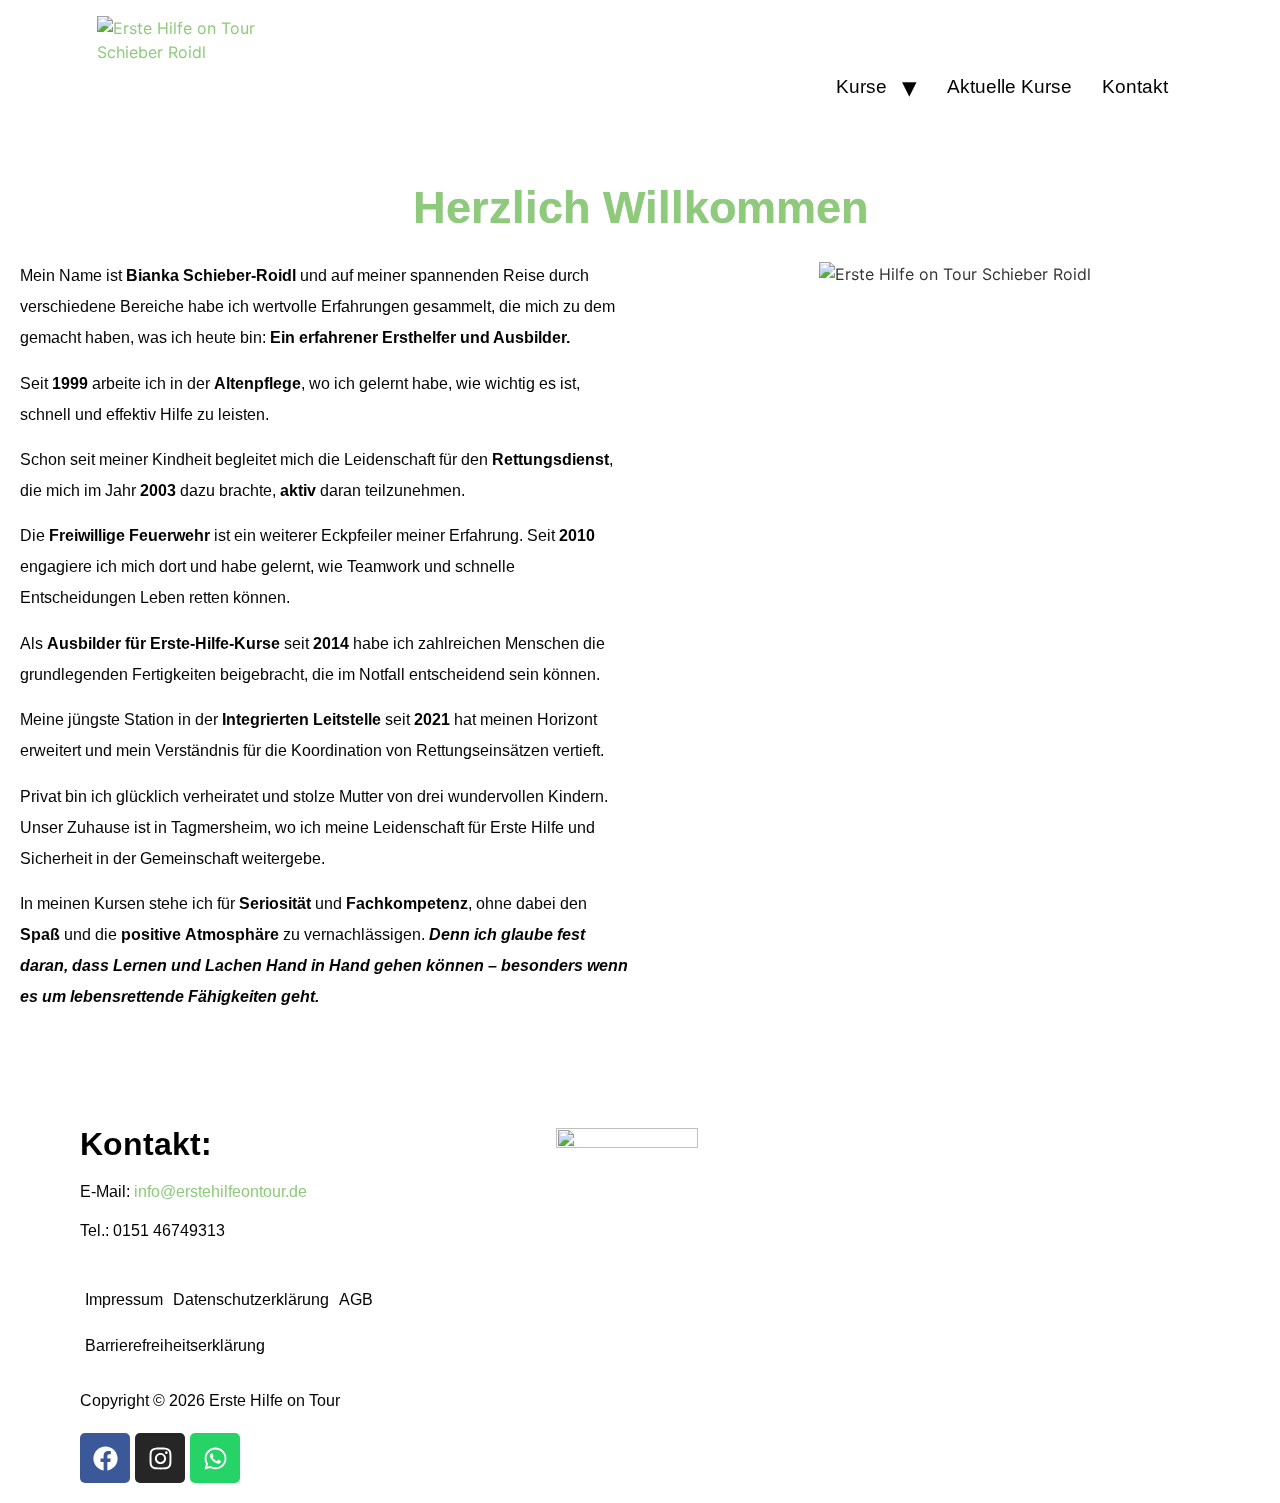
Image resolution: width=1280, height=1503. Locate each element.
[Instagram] (160, 1458)
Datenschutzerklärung (251, 1299)
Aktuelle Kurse (1009, 86)
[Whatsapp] (215, 1458)
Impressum (124, 1299)
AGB (356, 1299)
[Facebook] (105, 1458)
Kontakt (1135, 86)
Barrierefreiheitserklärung (175, 1345)
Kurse (861, 86)
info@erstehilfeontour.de (220, 1191)
